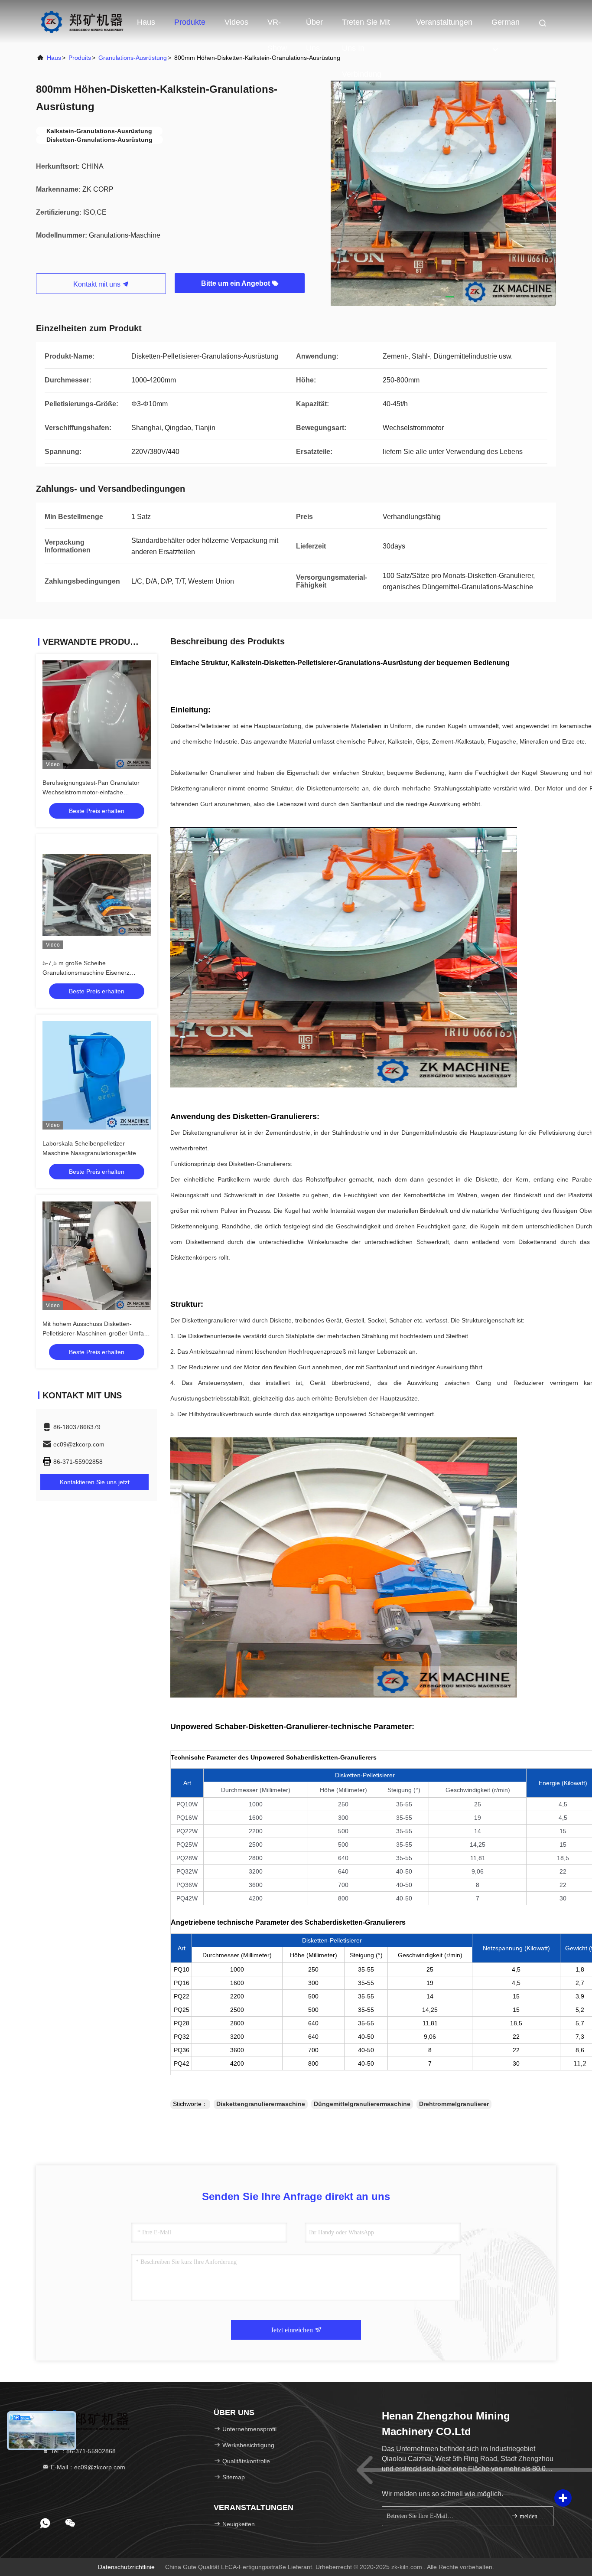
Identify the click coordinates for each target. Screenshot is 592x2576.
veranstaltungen (444, 22)
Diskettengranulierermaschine (261, 2104)
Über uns (314, 26)
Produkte (190, 22)
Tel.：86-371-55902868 (82, 2451)
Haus (146, 22)
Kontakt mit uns (98, 284)
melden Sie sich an (532, 2516)
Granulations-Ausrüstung (133, 58)
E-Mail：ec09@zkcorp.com (87, 2467)
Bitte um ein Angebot (236, 283)
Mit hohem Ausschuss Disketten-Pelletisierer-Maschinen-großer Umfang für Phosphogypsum (97, 1333)
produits (80, 58)
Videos (236, 22)
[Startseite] (82, 22)
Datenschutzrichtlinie (126, 2567)
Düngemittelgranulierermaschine (362, 2104)
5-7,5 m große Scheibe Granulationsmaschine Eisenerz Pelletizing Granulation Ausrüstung (89, 973)
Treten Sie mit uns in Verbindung (366, 26)
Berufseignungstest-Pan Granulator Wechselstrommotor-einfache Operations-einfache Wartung (91, 792)
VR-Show (277, 26)
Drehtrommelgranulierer (454, 2104)
